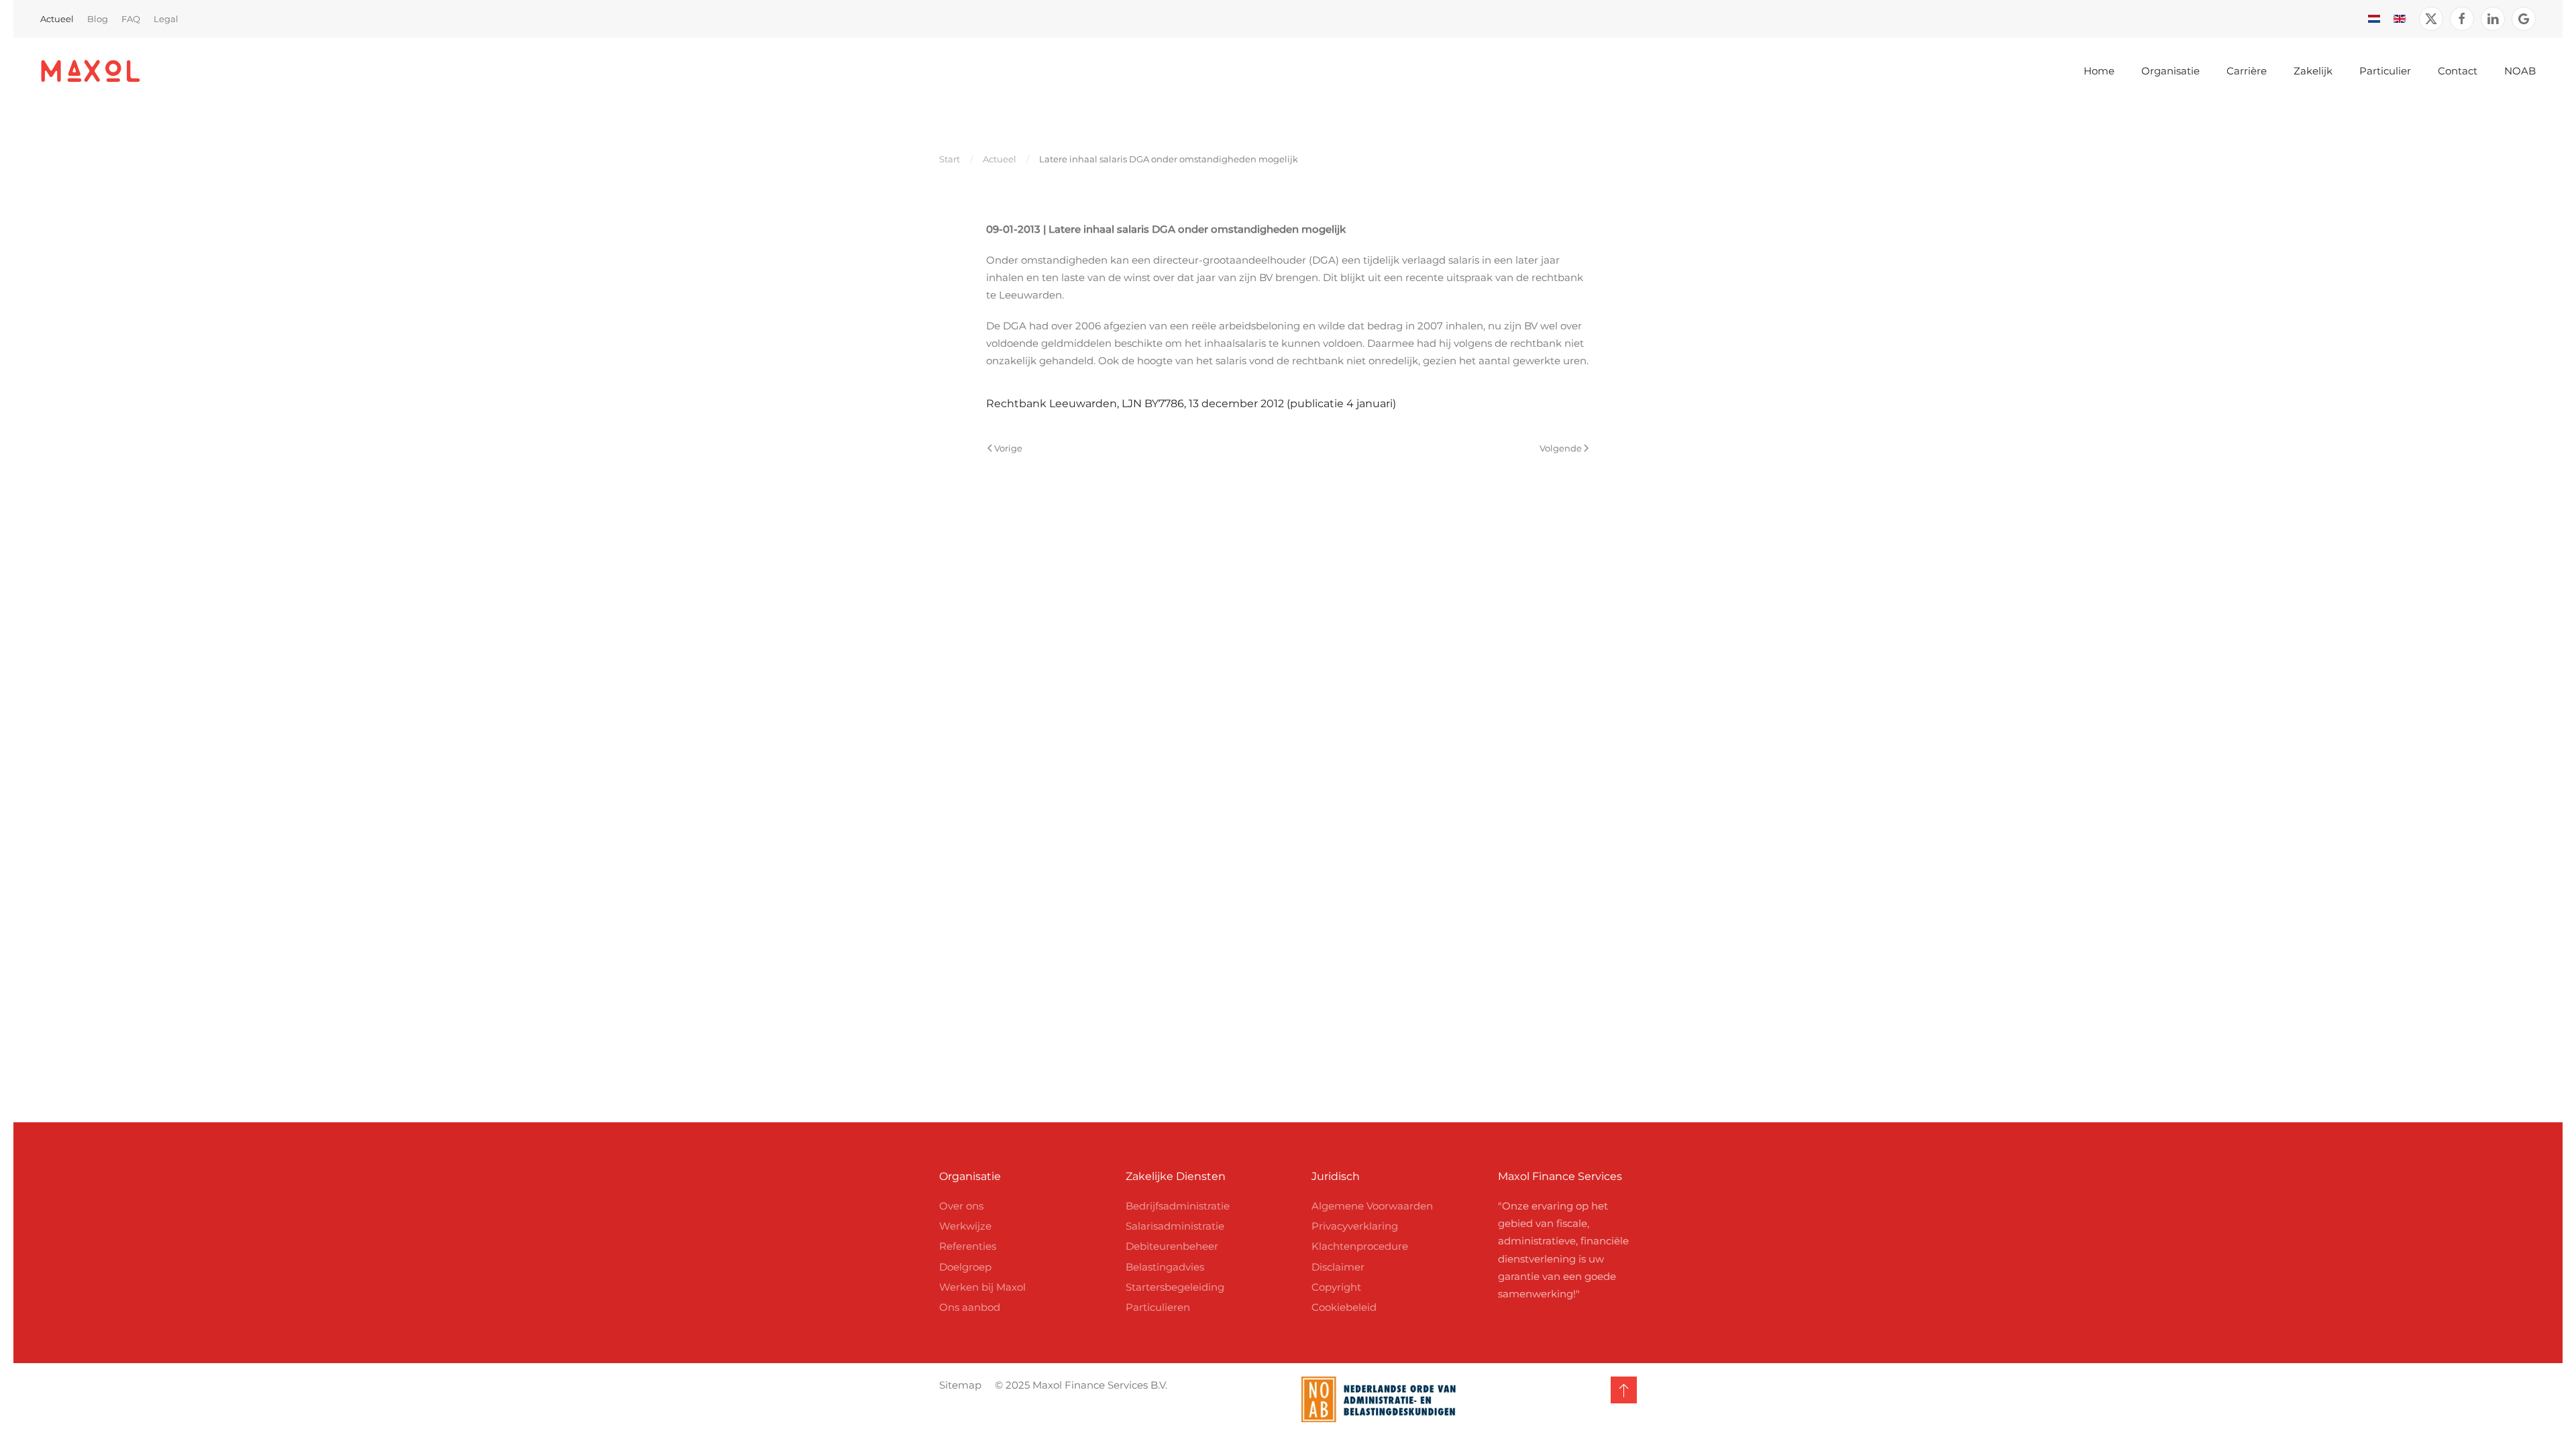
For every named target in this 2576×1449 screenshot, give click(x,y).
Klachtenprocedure (1360, 1246)
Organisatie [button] (2170, 71)
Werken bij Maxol (982, 1287)
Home (2099, 71)
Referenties (968, 1246)
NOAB (2520, 71)
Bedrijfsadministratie (1178, 1206)
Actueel (57, 19)
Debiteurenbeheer (1172, 1246)
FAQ (131, 19)
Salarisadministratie (1175, 1226)
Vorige (1008, 448)
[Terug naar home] (91, 71)
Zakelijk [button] (2313, 71)
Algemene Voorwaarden (1372, 1206)
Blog (98, 19)
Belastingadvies (1165, 1267)
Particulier (2385, 71)
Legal (166, 19)
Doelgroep (965, 1267)
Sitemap (960, 1385)
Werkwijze (965, 1226)
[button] (1624, 1390)
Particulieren (1158, 1307)
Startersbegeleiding (1175, 1287)
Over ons (961, 1206)
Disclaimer (1338, 1267)
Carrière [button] (2247, 71)
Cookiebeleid (1344, 1307)
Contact (2458, 71)
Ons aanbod (970, 1307)
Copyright (1336, 1287)
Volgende (1561, 448)
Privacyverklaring (1355, 1226)
